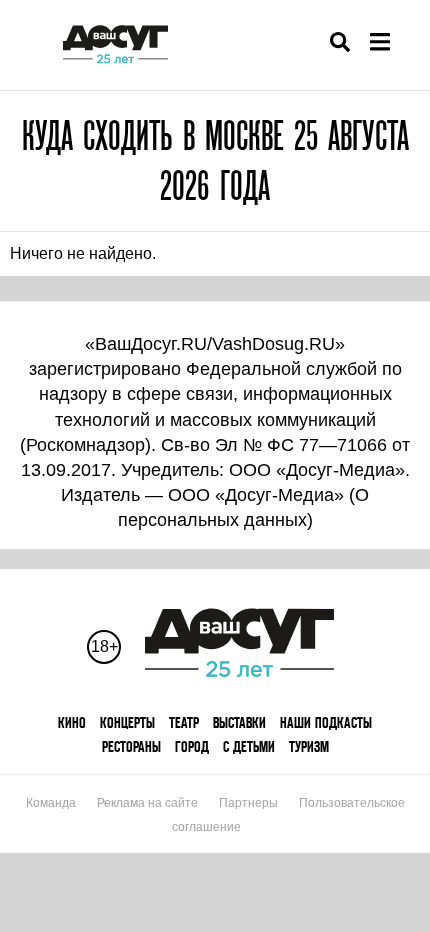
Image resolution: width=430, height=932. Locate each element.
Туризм (309, 746)
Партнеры (248, 803)
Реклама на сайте (147, 803)
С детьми (249, 746)
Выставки (239, 722)
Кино (72, 722)
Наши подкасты (326, 722)
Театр (184, 722)
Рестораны (131, 746)
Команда (51, 803)
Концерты (127, 722)
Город (192, 746)
